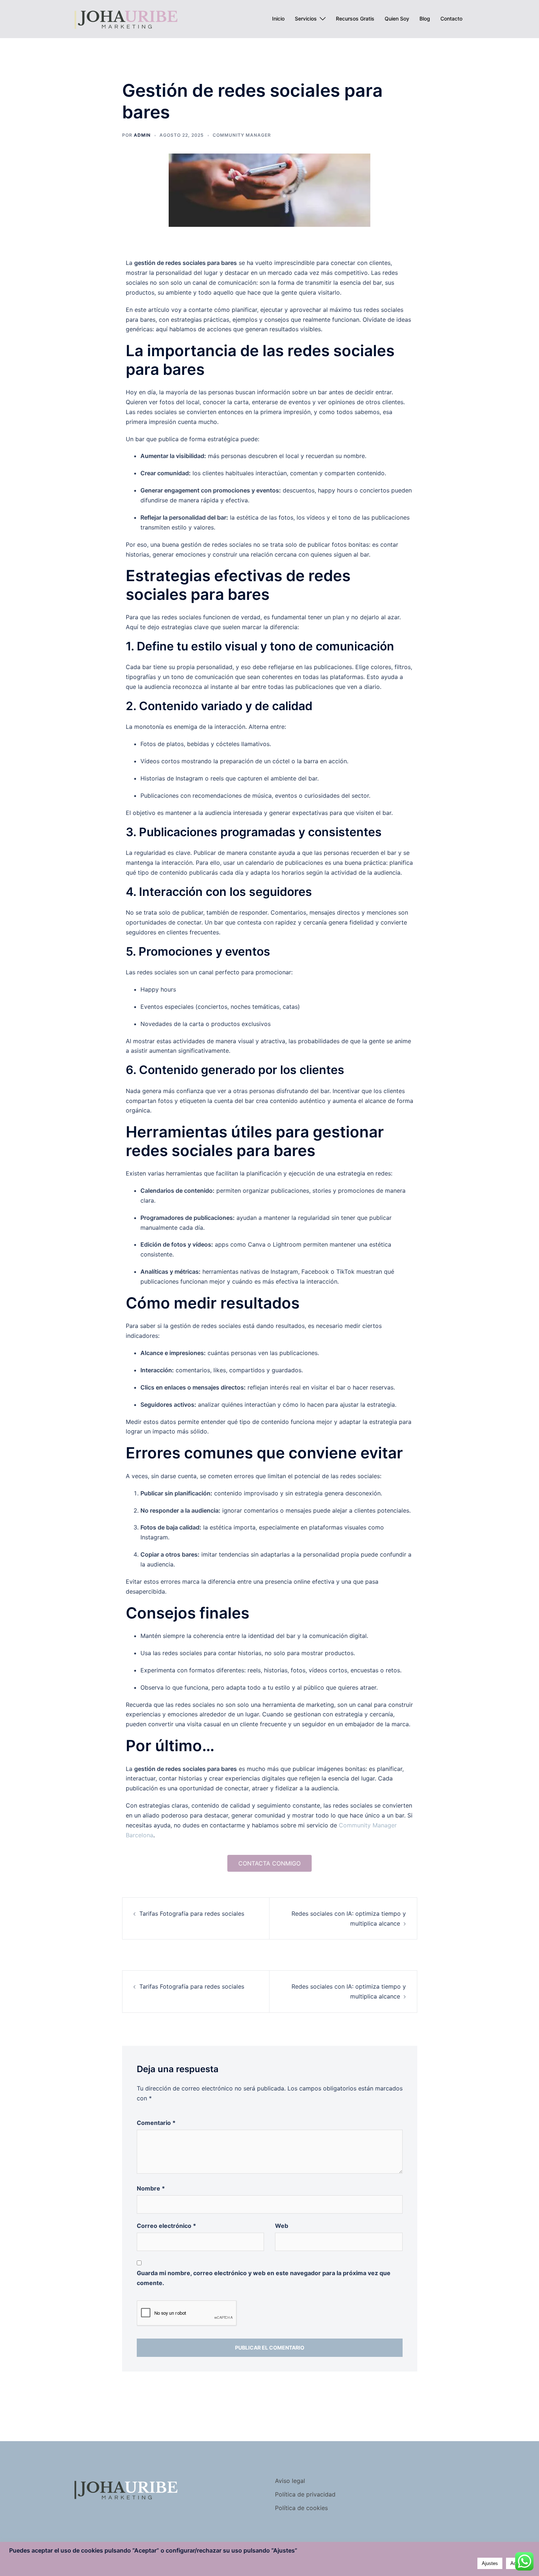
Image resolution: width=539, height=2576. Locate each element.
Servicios (306, 19)
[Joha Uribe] (125, 18)
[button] (269, 1863)
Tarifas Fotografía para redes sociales (192, 1913)
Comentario (156, 2123)
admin (142, 135)
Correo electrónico (166, 2226)
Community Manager (242, 135)
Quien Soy (397, 19)
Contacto (451, 19)
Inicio (278, 19)
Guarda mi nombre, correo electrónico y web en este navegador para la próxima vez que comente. (264, 2278)
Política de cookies (301, 2508)
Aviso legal (290, 2481)
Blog (425, 19)
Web (282, 2226)
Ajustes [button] (490, 2563)
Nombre (151, 2188)
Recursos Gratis (355, 19)
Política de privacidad (305, 2494)
